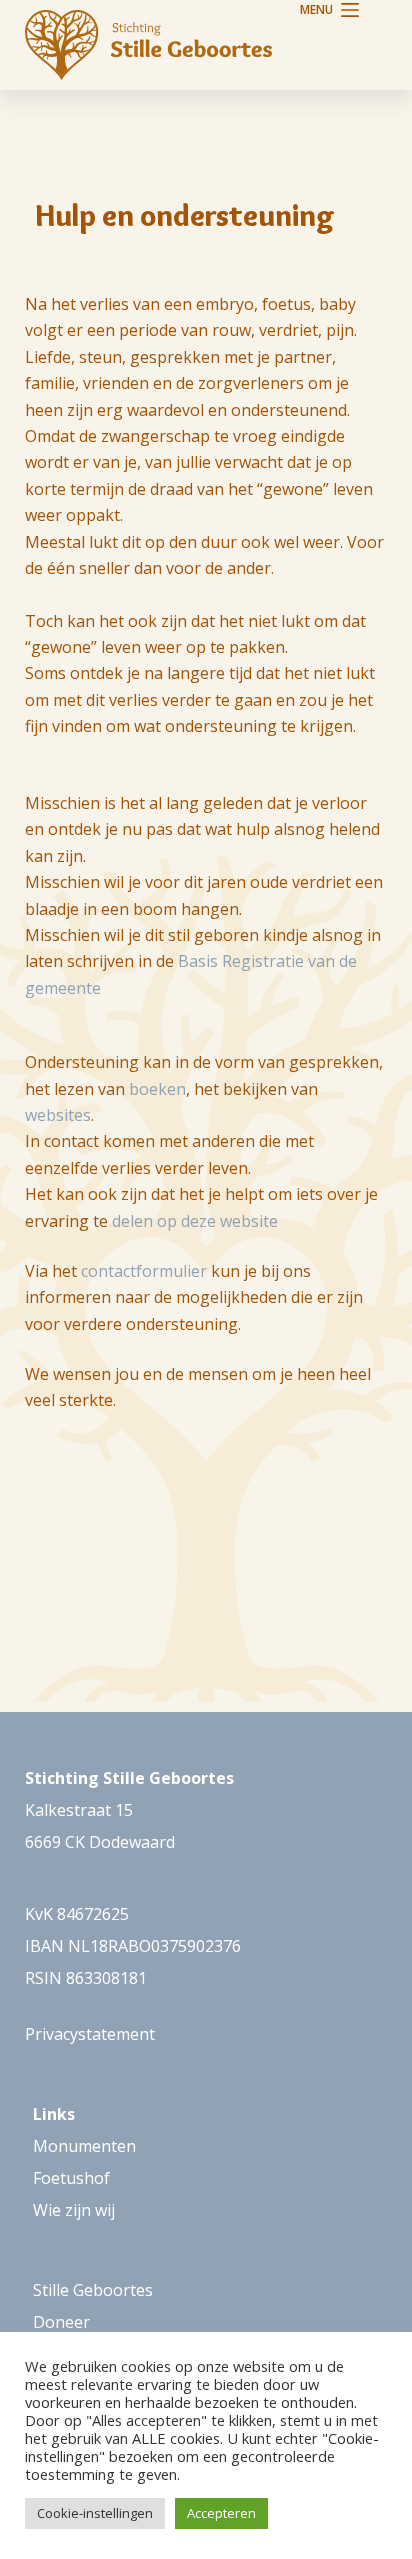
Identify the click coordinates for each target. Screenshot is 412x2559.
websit (49, 1115)
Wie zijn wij (74, 2210)
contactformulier (144, 1271)
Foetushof (71, 2178)
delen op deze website (195, 1221)
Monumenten (84, 2146)
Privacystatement (90, 2034)
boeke (152, 1089)
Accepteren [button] (221, 2513)
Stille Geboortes (93, 2290)
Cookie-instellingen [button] (95, 2513)
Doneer (61, 2322)
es (82, 1115)
